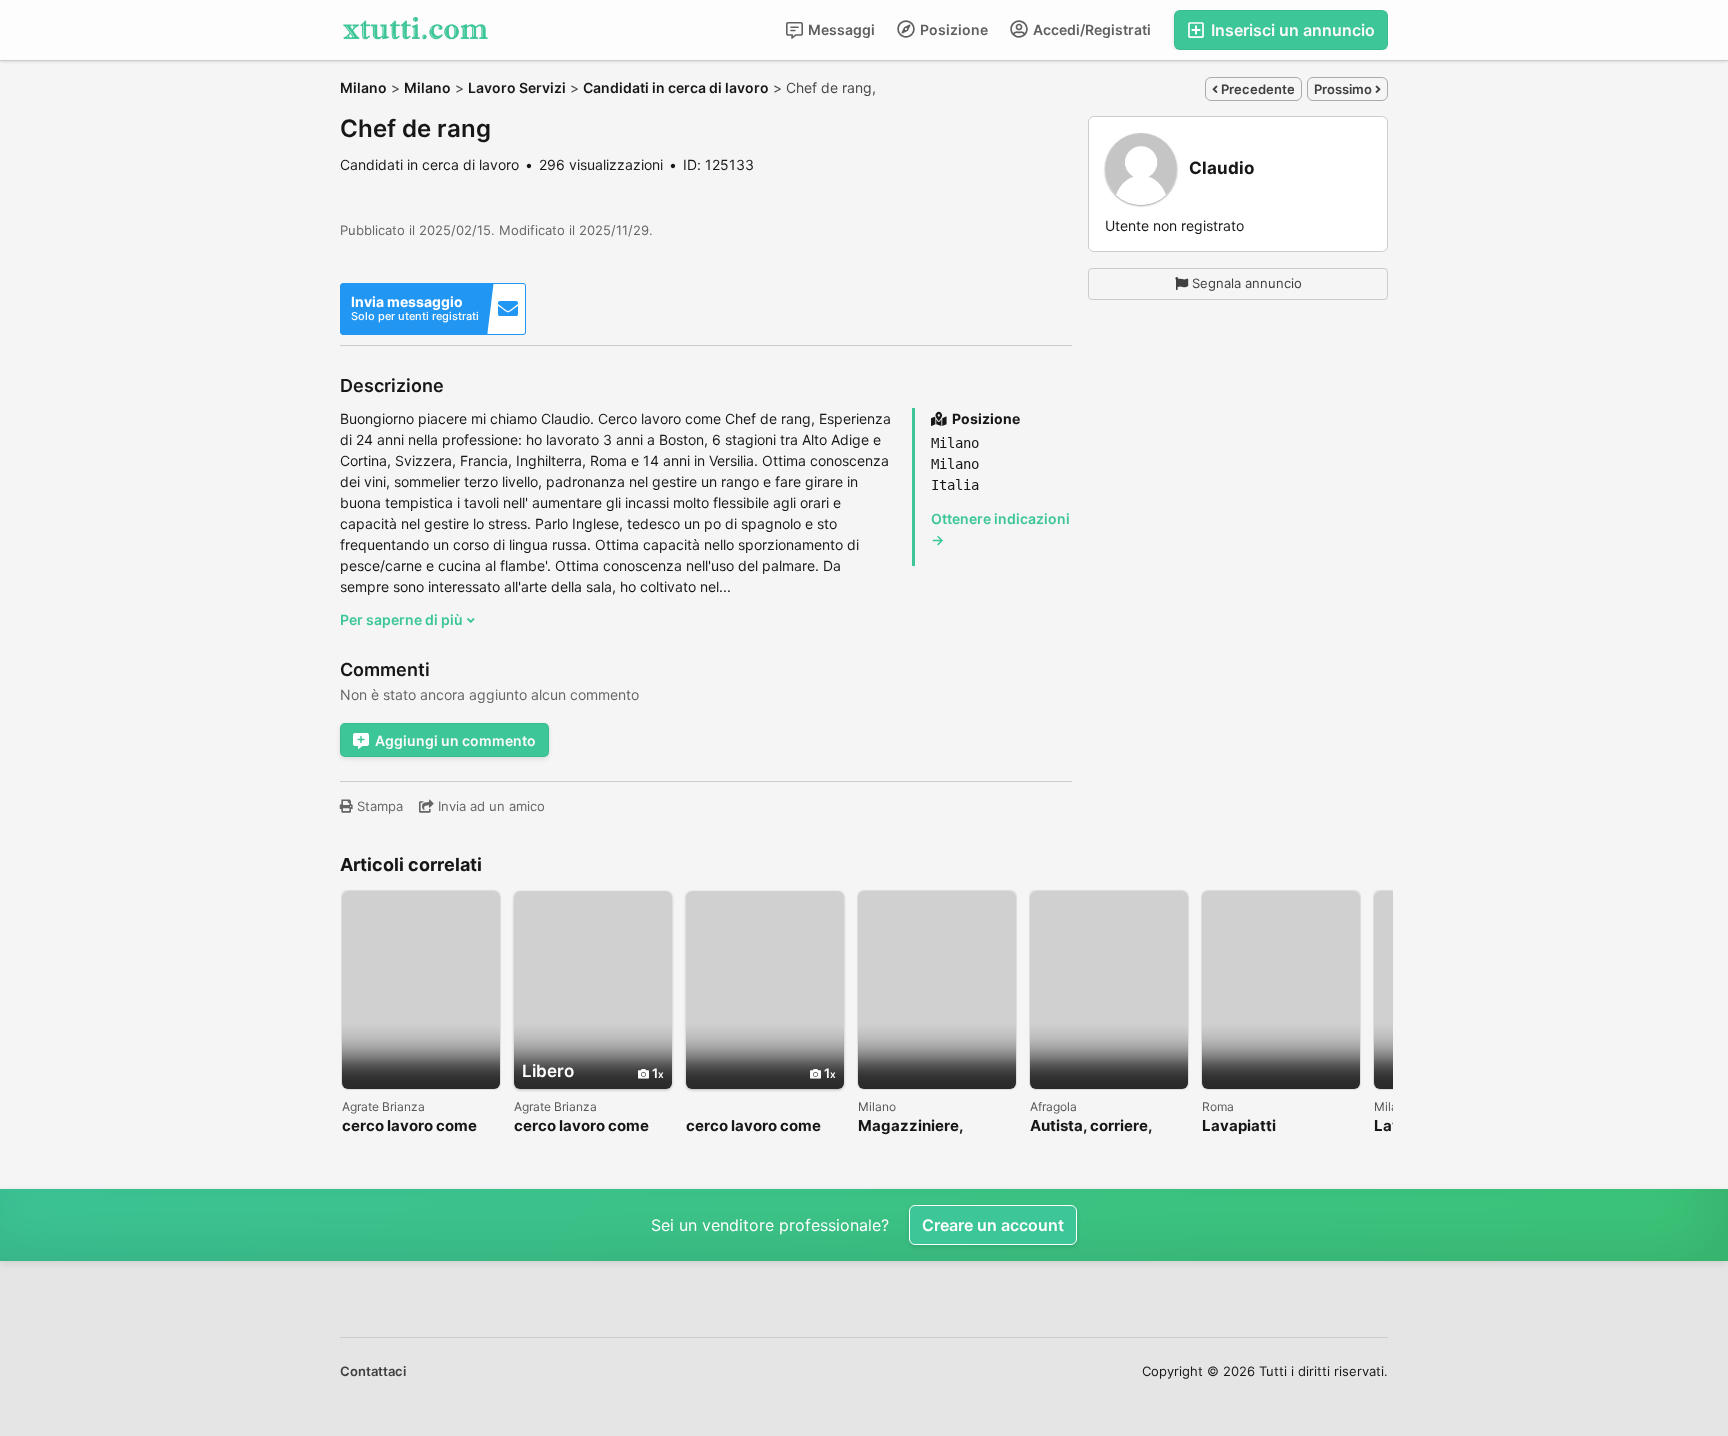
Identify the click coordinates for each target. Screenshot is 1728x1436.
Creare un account (993, 1225)
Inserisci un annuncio (1291, 30)
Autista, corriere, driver (1091, 1126)
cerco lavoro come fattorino (409, 1126)
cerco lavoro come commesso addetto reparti (585, 1126)
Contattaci (373, 1371)
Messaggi (840, 29)
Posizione (952, 29)
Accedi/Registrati (1090, 29)
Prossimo (1344, 89)
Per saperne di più (403, 619)
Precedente (1256, 89)
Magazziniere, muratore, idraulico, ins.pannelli (929, 1126)
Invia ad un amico (489, 806)
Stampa (378, 806)
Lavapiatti (1239, 1126)
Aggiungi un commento (455, 740)
